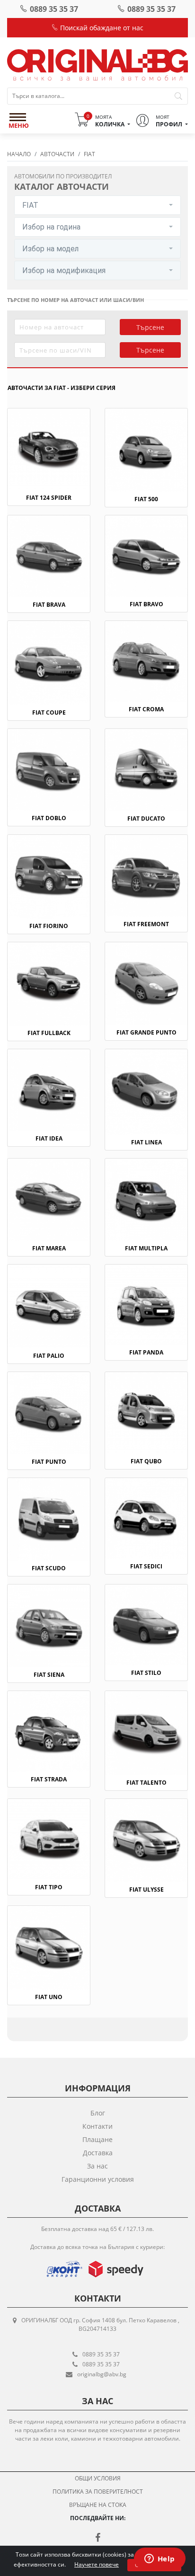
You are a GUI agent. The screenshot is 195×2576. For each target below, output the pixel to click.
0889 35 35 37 (54, 9)
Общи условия (98, 2478)
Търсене (150, 327)
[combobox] (97, 205)
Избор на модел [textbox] (50, 249)
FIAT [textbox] (30, 205)
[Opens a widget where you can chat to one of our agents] (160, 2559)
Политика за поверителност (98, 2492)
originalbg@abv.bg (102, 2374)
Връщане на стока (98, 2505)
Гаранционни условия (98, 2179)
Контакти (97, 2126)
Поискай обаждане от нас (101, 28)
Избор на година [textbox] (51, 227)
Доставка (98, 2153)
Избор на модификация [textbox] (64, 270)
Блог (98, 2113)
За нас (97, 2166)
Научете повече (97, 2564)
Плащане (97, 2139)
